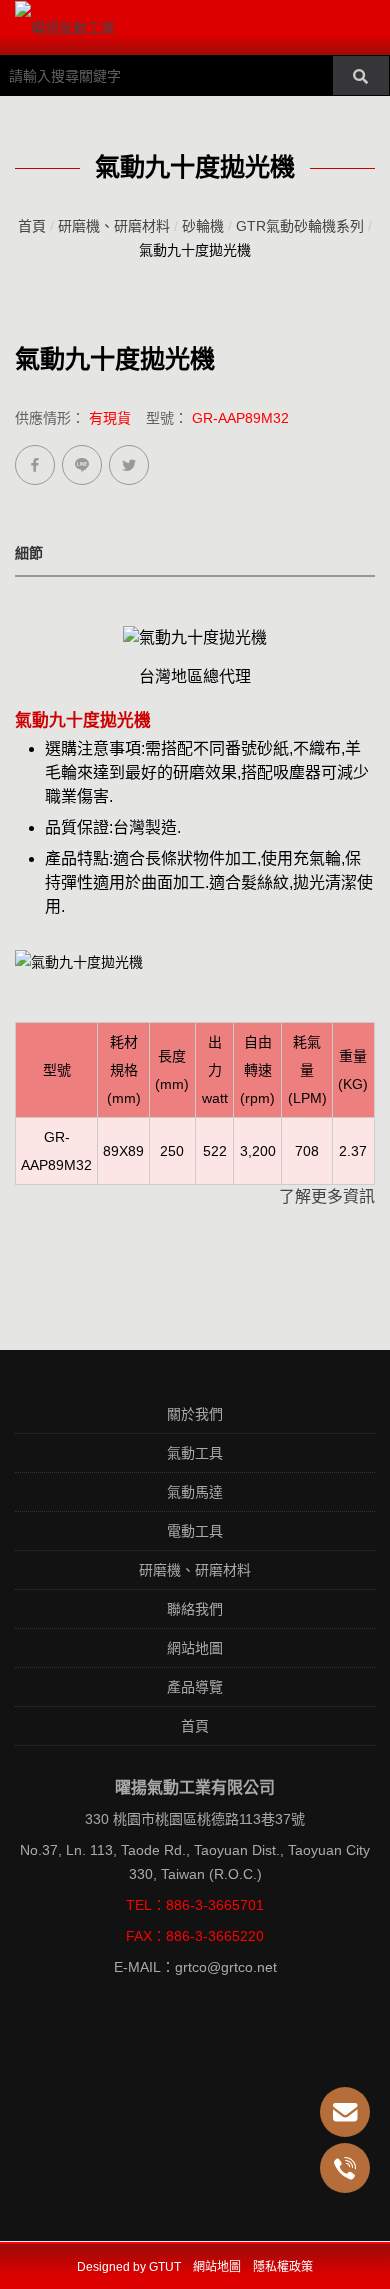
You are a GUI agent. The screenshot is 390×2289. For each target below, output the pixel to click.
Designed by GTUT (129, 2267)
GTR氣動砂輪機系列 (300, 226)
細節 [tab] (29, 553)
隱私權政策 (283, 2267)
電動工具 (195, 1531)
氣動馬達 (195, 1492)
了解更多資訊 (327, 1196)
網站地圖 (195, 1648)
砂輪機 (203, 226)
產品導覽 (195, 1687)
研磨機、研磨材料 (114, 226)
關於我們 (195, 1414)
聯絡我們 (195, 1609)
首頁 (32, 226)
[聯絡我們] (345, 2112)
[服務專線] (345, 2168)
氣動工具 (195, 1453)
